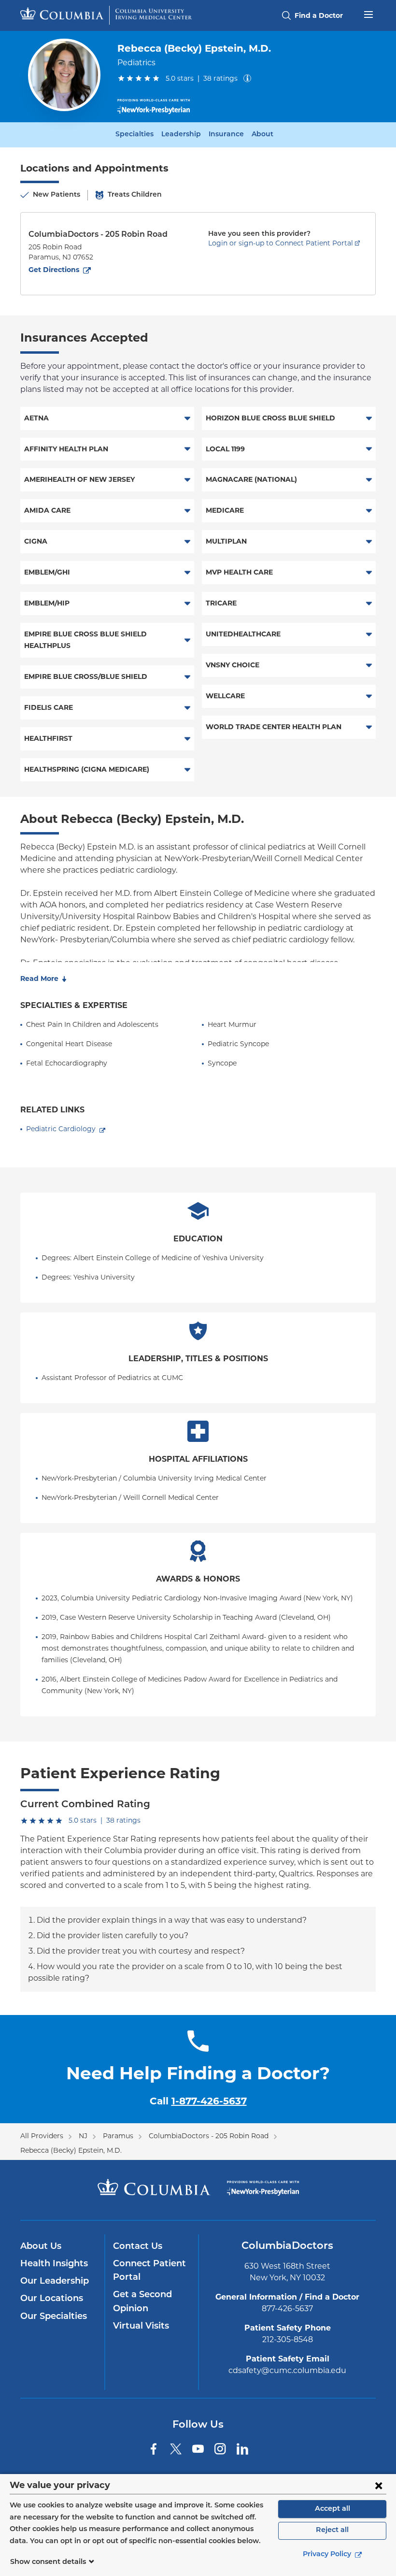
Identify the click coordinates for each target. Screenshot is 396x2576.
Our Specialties (54, 2317)
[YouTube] (198, 2449)
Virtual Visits (141, 2327)
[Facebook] (154, 2449)
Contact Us (138, 2247)
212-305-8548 (288, 2339)
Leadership (181, 135)
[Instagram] (220, 2449)
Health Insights (54, 2264)
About (262, 135)
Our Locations (52, 2299)
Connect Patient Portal (149, 2271)
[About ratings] (249, 78)
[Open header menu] (368, 14)
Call (198, 2101)
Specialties (134, 135)
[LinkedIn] (242, 2449)
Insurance (226, 135)
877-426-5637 (287, 2309)
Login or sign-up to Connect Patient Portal (281, 243)
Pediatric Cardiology (61, 1129)
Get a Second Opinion (142, 2302)
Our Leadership (55, 2282)
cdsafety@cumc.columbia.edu (287, 2370)
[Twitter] (176, 2449)
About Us (41, 2247)
